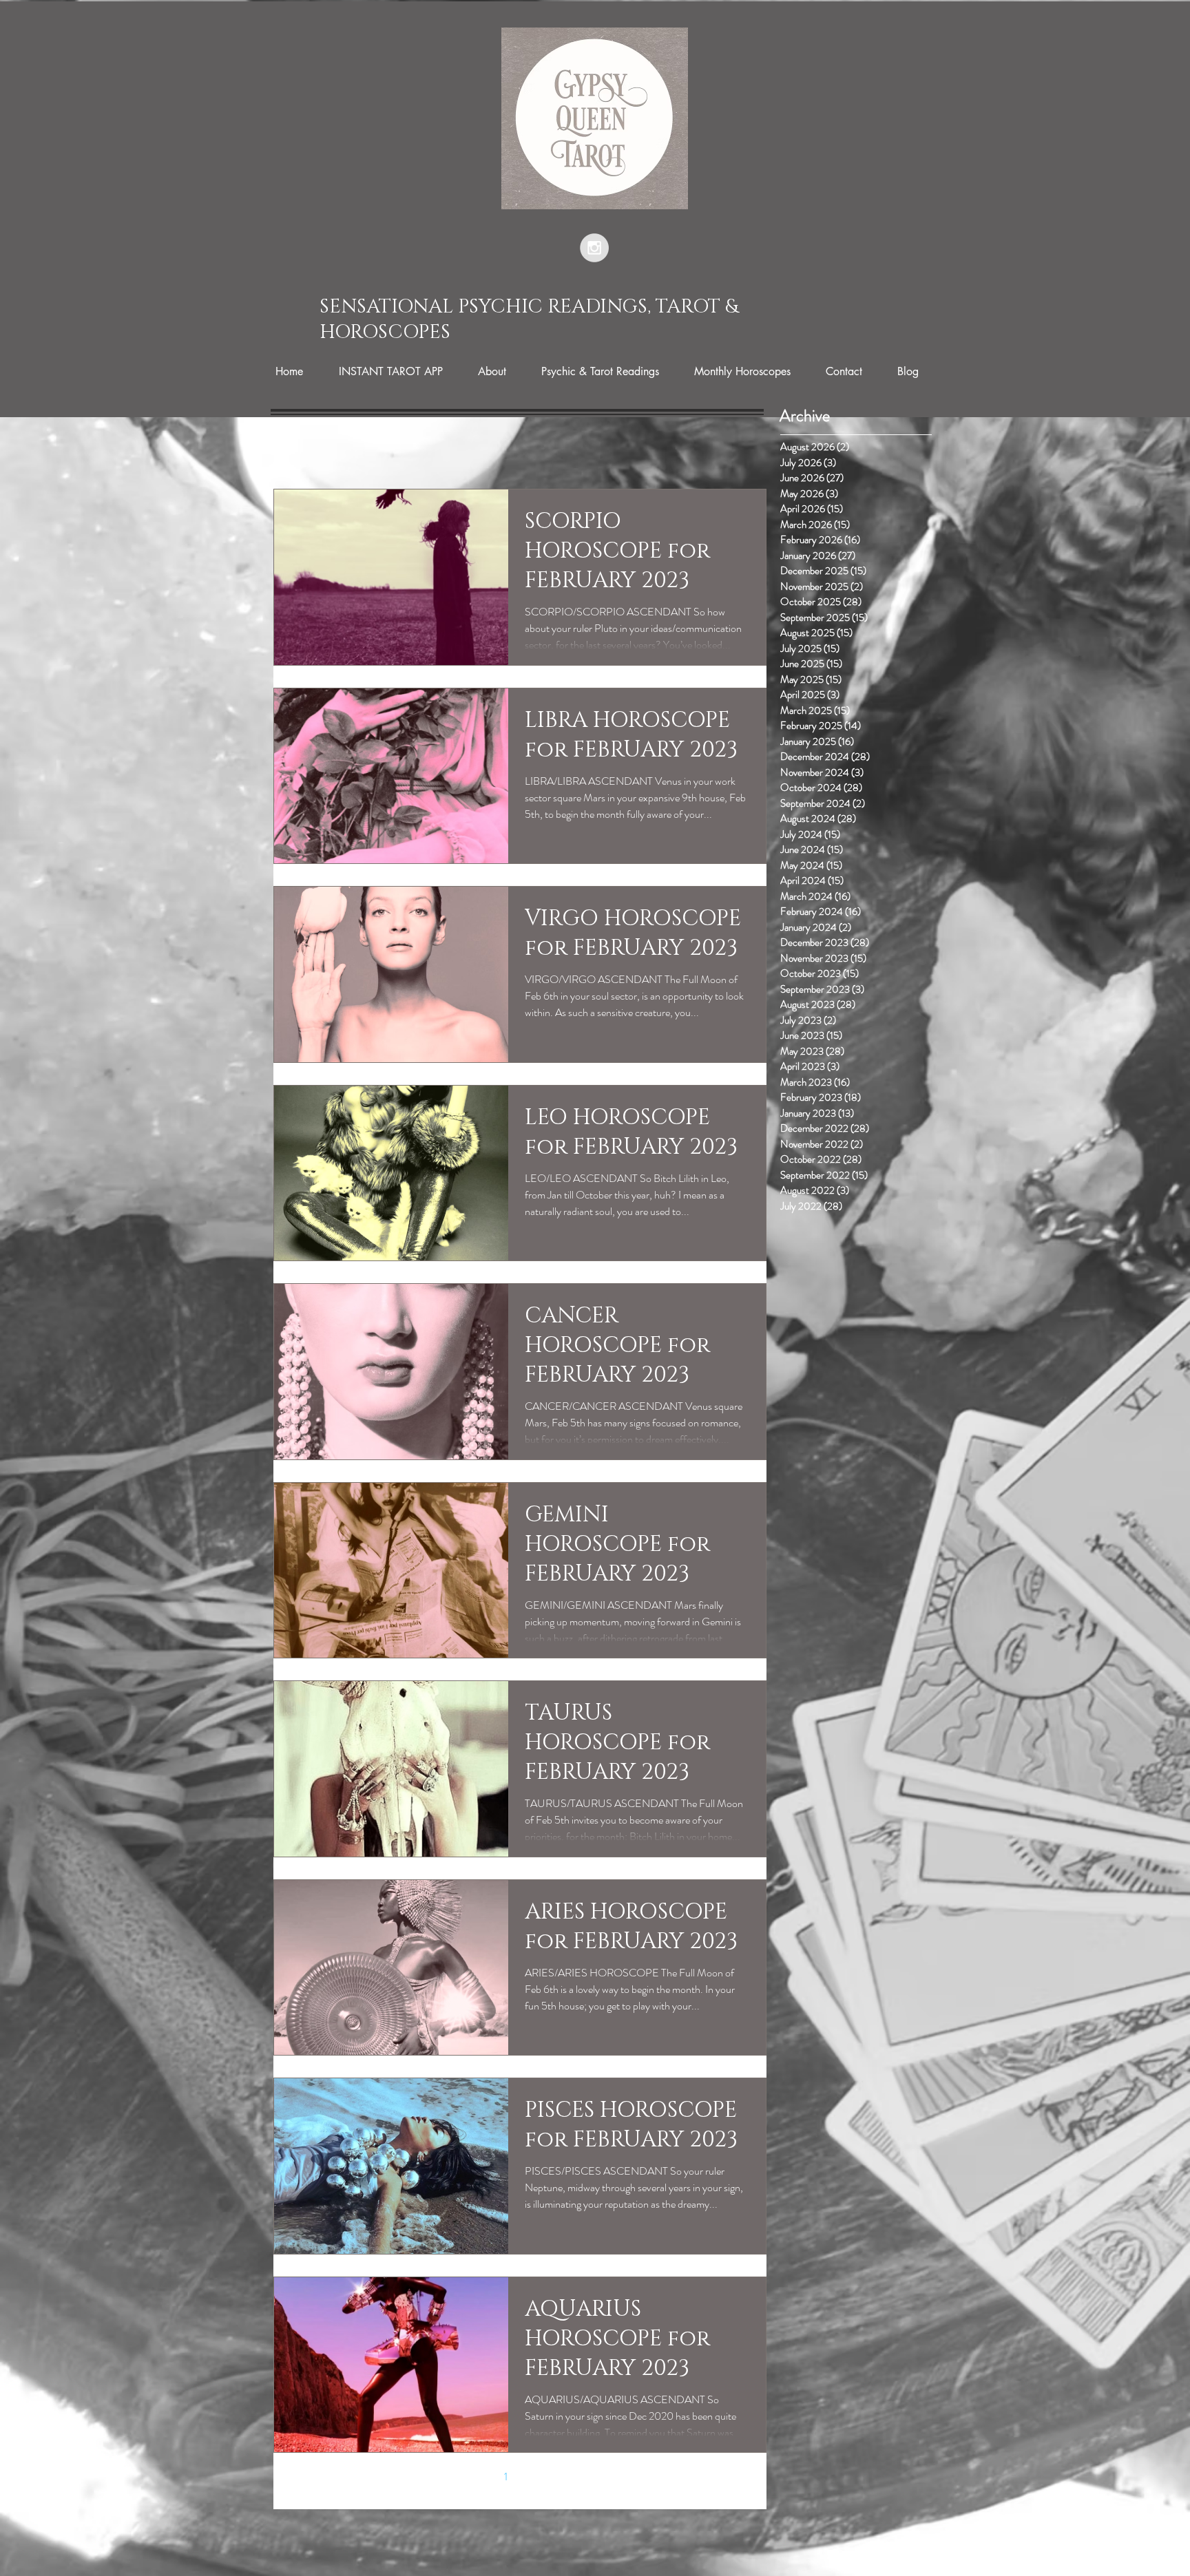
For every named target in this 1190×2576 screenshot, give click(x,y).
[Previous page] (477, 2476)
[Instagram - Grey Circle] (594, 248)
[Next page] (563, 2476)
